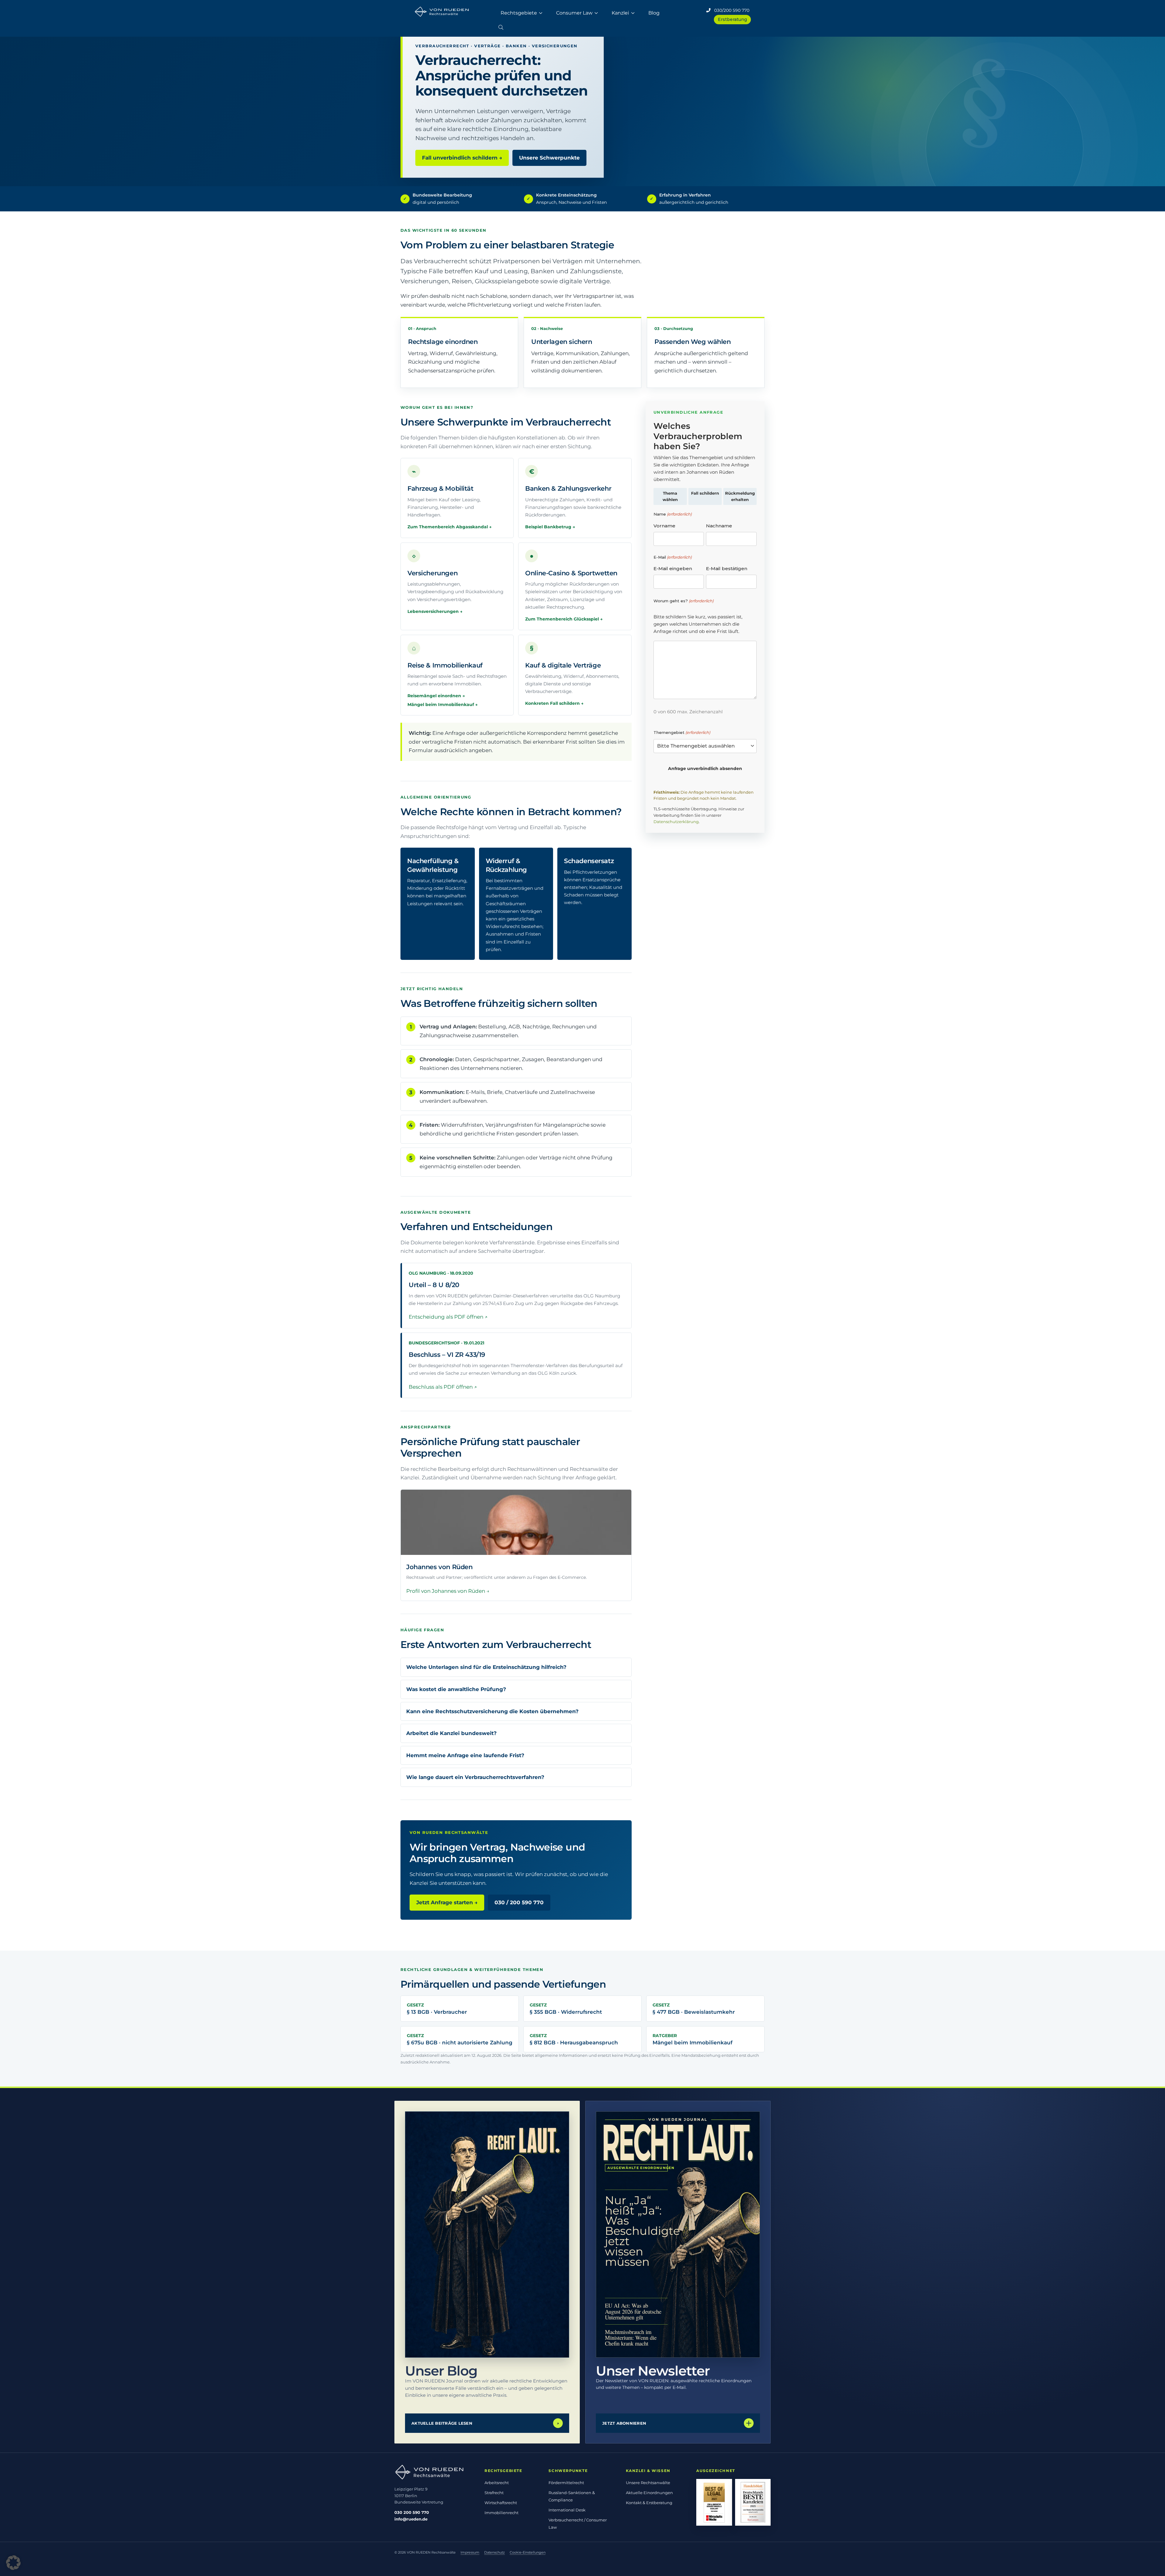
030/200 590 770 (730, 10)
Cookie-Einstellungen (528, 2552)
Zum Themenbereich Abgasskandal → (449, 527)
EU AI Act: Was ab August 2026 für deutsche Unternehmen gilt (633, 2311)
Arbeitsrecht (497, 2483)
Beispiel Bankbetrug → (550, 527)
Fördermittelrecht (566, 2483)
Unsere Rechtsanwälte (648, 2483)
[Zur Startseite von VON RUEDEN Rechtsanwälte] (433, 2472)
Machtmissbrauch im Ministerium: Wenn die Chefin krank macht (631, 2337)
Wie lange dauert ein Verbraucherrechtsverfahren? (475, 1777)
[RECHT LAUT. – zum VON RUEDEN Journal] (487, 2235)
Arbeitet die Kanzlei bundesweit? (451, 1733)
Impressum (470, 2552)
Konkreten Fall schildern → (554, 703)
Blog (654, 13)
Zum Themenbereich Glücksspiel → (564, 619)
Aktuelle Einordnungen (649, 2493)
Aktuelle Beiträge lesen (485, 2423)
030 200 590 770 (412, 2512)
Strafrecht (494, 2493)
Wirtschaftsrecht (501, 2503)
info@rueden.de (411, 2519)
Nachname (719, 526)
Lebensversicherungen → (435, 611)
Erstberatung (732, 19)
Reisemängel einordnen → (436, 696)
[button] (501, 26)
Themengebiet (682, 732)
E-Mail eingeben (673, 568)
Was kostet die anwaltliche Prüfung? (456, 1689)
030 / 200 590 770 (519, 1902)
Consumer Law (574, 13)
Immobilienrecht (501, 2513)
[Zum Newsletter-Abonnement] (678, 2235)
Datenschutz (495, 2552)
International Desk (567, 2510)
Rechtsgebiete (519, 13)
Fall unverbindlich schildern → (462, 158)
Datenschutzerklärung (676, 822)
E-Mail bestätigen (727, 568)
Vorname (664, 526)
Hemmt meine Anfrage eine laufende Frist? (465, 1755)
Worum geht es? (684, 601)
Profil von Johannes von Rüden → (448, 1591)
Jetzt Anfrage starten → (447, 1902)
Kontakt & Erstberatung (649, 2503)
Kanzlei (620, 13)
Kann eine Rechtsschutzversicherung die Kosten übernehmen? (492, 1711)
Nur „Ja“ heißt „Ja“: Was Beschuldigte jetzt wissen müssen (636, 2231)
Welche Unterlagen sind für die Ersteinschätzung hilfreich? (486, 1667)
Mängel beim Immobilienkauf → (442, 705)
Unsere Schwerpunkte (549, 158)
